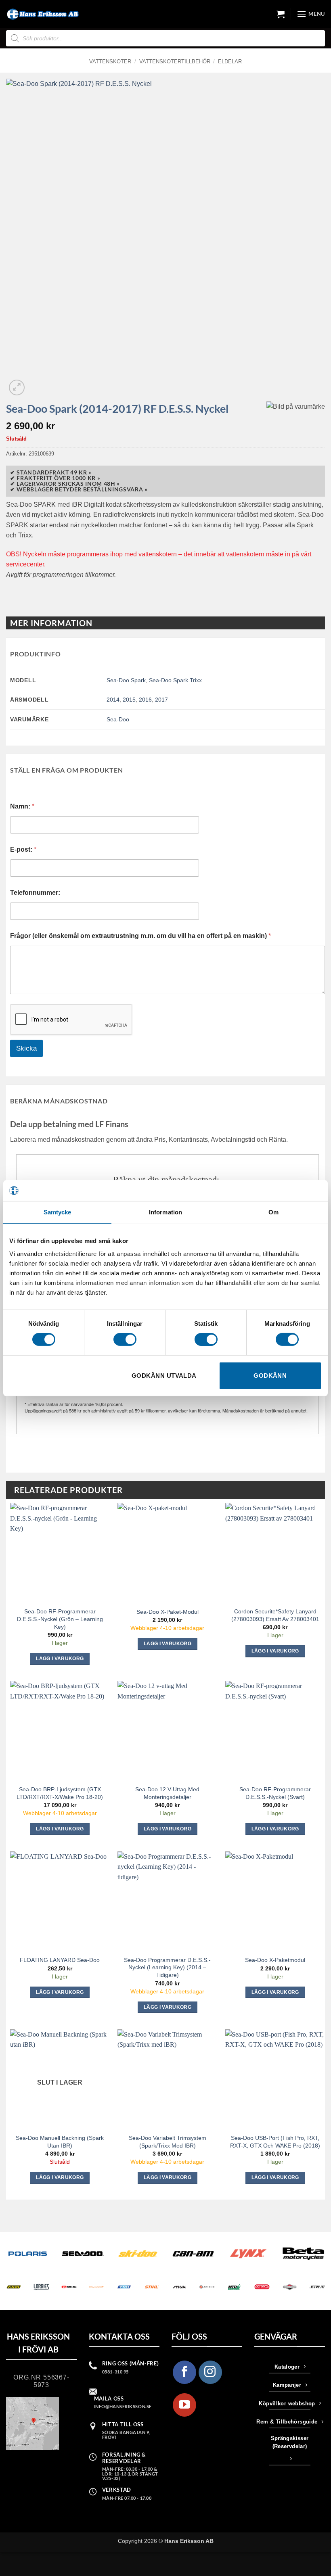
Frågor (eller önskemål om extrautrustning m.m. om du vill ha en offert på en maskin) (140, 936)
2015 (129, 700)
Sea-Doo (118, 719)
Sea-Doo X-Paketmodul (275, 1960)
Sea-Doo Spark (126, 680)
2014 (113, 700)
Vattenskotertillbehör (175, 62)
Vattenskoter (110, 62)
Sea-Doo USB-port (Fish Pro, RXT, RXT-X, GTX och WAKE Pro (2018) (275, 2142)
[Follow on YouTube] (184, 2405)
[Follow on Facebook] (184, 2372)
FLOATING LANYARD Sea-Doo (60, 1960)
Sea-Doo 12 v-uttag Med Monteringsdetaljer (167, 1793)
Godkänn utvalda (164, 1376)
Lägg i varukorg (60, 2177)
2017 (161, 700)
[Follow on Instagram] (210, 2372)
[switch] (125, 1339)
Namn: (22, 806)
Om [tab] (273, 1212)
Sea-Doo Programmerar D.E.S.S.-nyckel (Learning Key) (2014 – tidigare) (167, 1967)
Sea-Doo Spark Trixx (175, 680)
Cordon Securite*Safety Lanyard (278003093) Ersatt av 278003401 (275, 1615)
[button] (281, 14)
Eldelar (230, 62)
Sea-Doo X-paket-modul (168, 1612)
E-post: (23, 849)
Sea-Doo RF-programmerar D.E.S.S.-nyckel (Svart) (275, 1793)
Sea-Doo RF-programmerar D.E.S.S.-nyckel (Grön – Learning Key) (60, 1619)
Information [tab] (165, 1212)
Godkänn (270, 1376)
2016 (145, 700)
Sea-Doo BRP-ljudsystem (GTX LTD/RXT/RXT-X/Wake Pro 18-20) (60, 1793)
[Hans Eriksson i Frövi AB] (42, 14)
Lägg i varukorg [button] (60, 1659)
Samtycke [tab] (58, 1212)
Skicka (26, 1048)
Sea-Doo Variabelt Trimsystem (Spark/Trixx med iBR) (168, 2142)
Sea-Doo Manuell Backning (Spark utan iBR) (60, 2142)
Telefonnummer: (35, 893)
